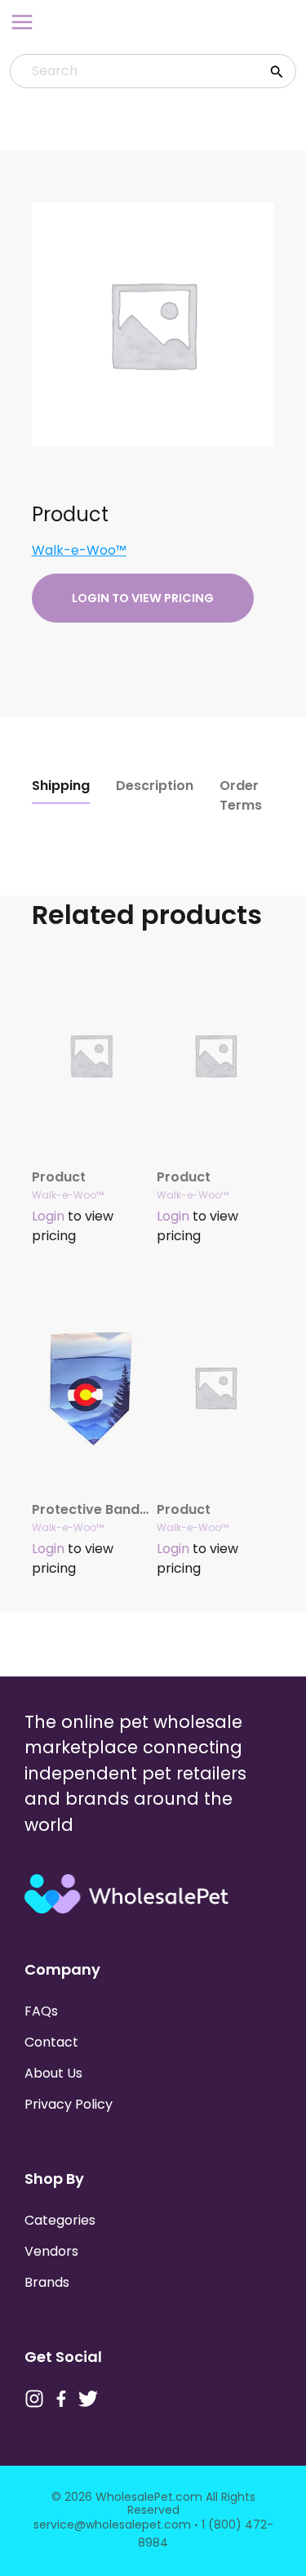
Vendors (51, 2251)
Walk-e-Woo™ (79, 550)
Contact (51, 2042)
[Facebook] (61, 2399)
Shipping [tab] (61, 786)
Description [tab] (155, 786)
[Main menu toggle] (22, 22)
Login (48, 1216)
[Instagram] (34, 2399)
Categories (60, 2220)
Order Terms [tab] (241, 795)
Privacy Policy (69, 2104)
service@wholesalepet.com (112, 2525)
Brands (47, 2282)
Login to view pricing (143, 598)
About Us (53, 2073)
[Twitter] (88, 2399)
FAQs (41, 2011)
